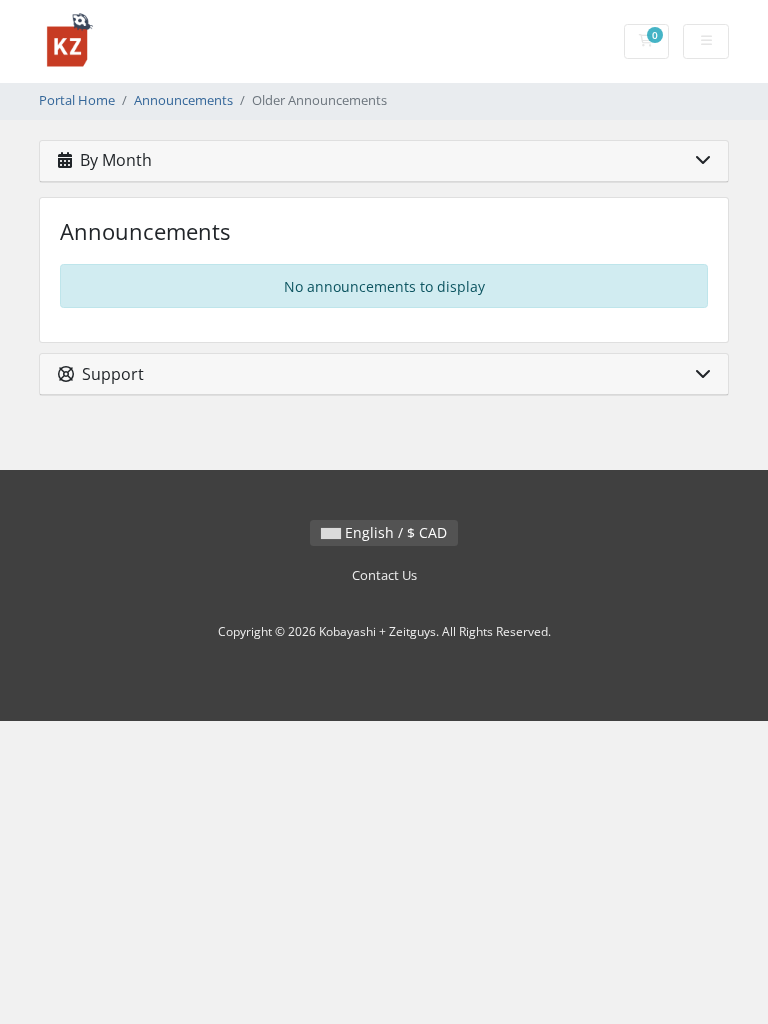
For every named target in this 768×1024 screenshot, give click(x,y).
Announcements (183, 100)
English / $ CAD (394, 532)
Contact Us (384, 575)
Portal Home (77, 100)
